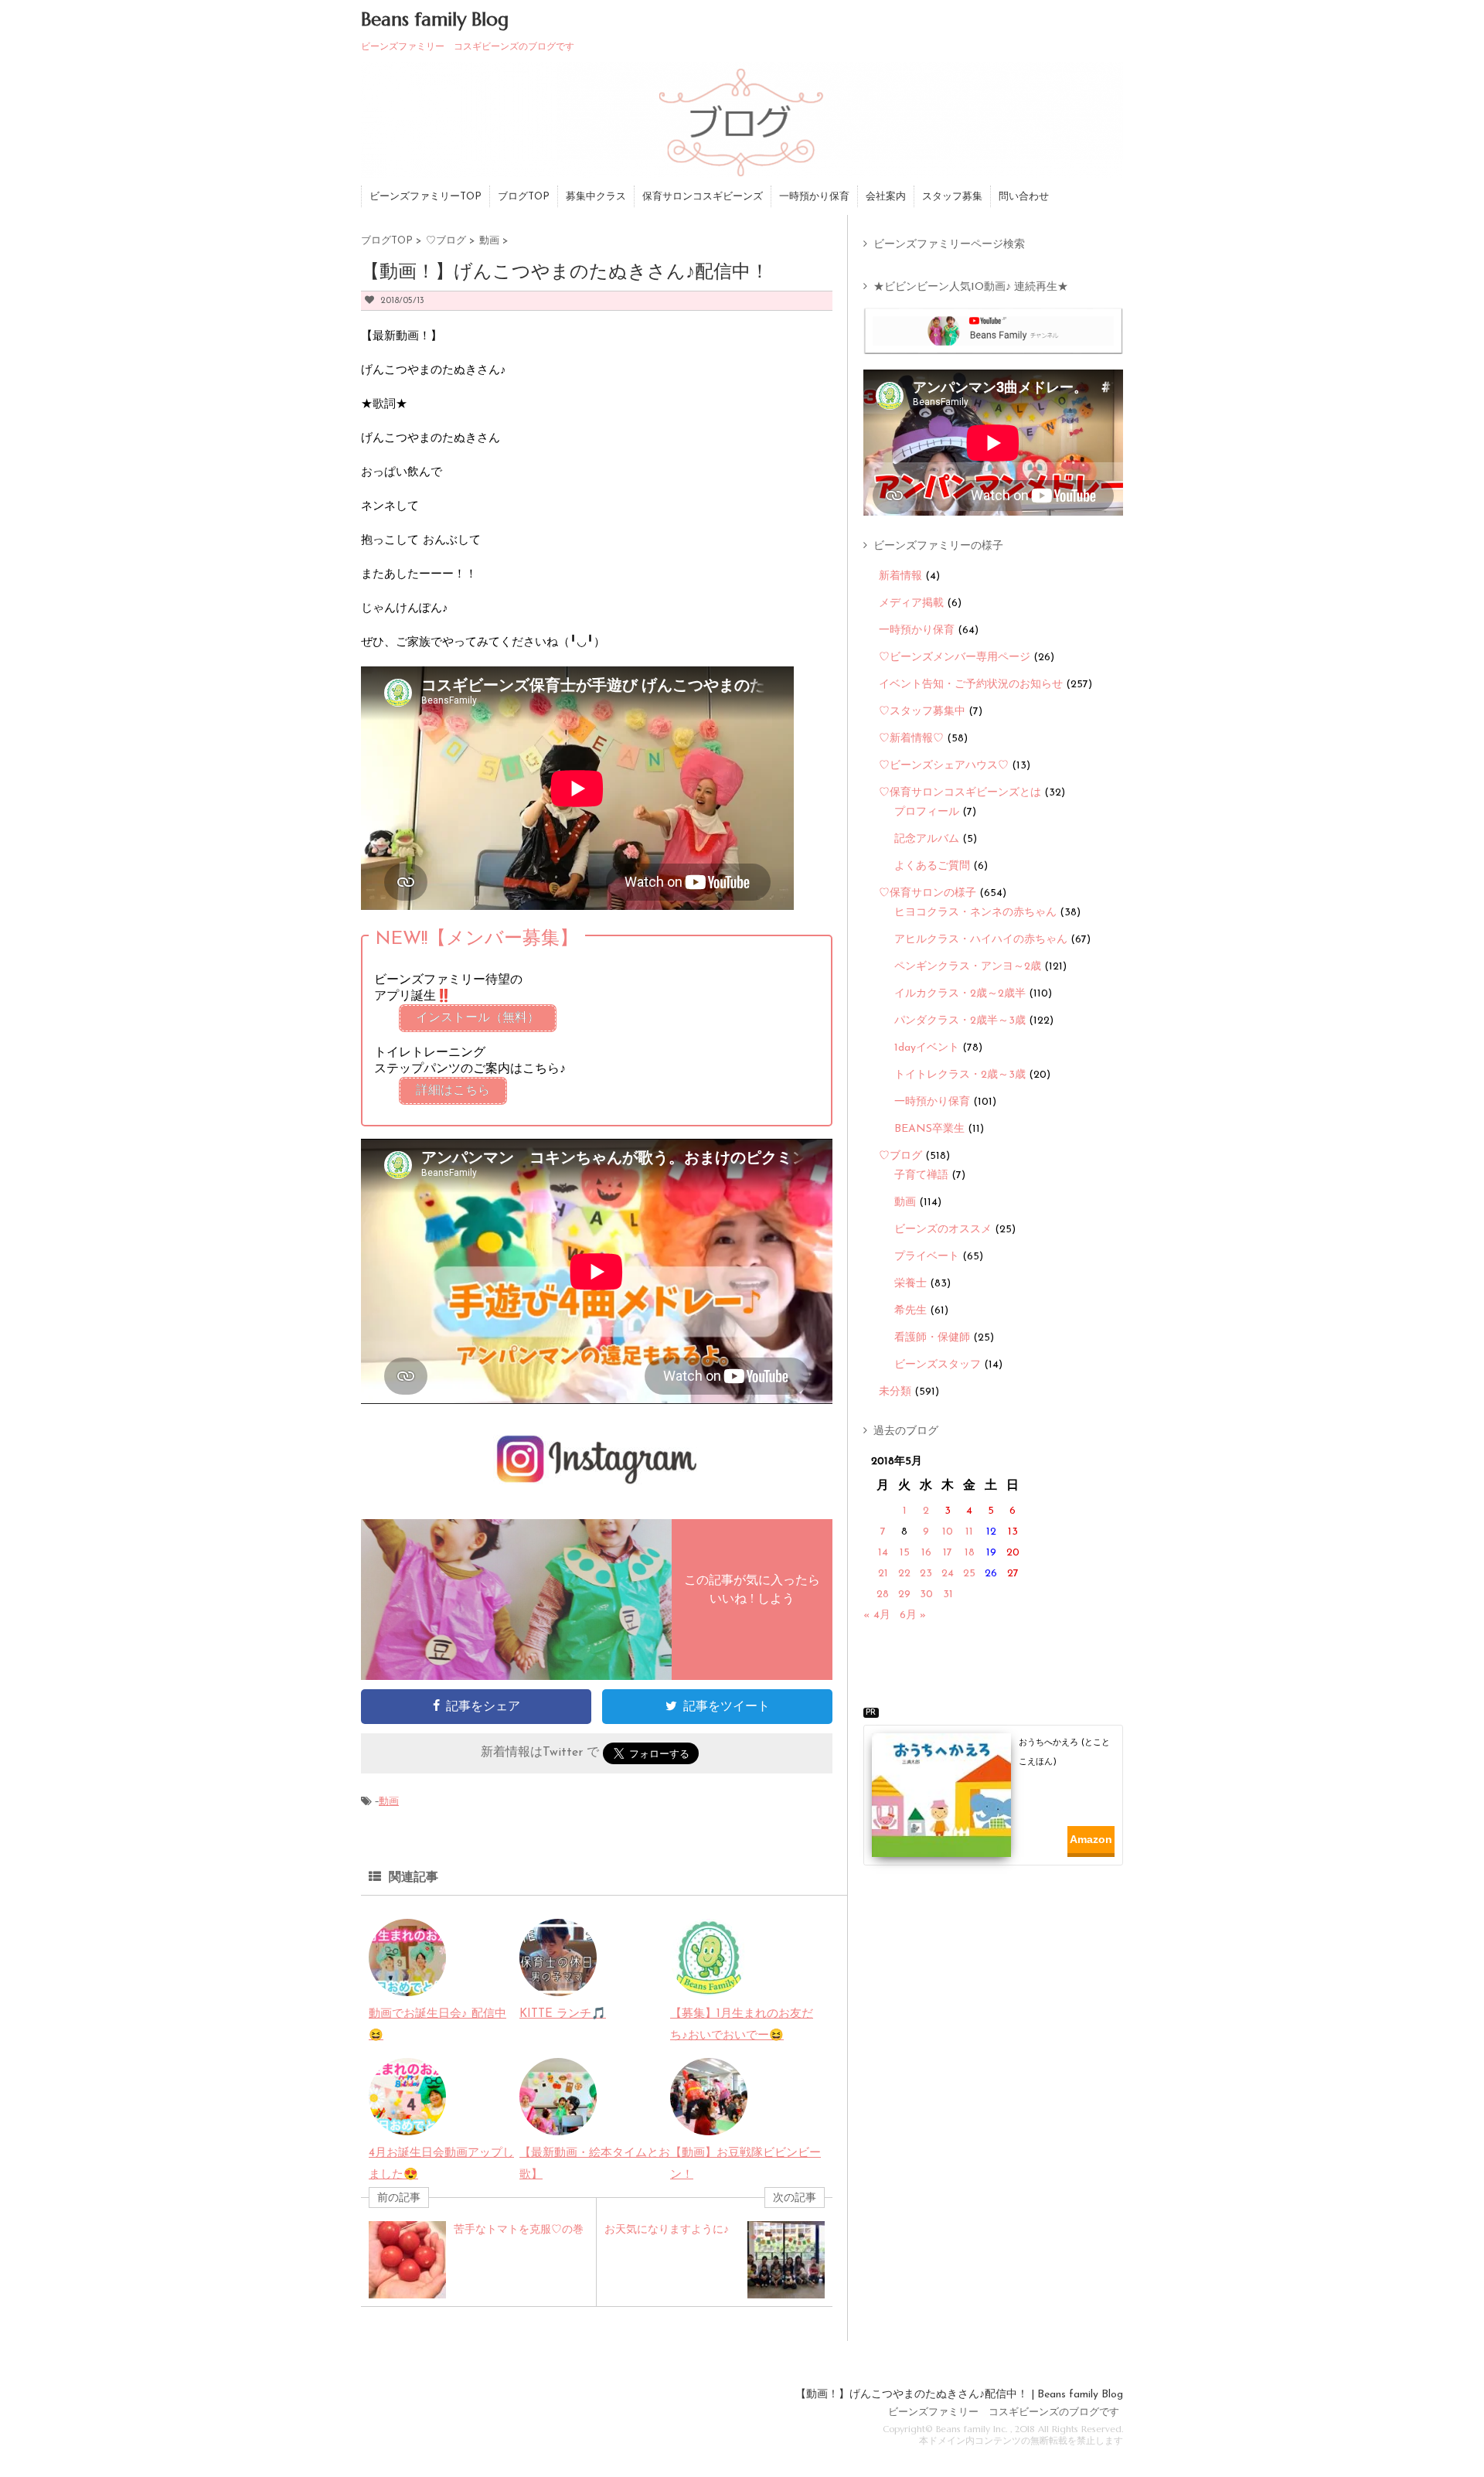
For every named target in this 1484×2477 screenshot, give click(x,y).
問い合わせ (1024, 197)
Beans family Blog (435, 19)
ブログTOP (524, 197)
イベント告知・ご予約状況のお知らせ (971, 685)
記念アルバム (927, 839)
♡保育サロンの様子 (927, 893)
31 (948, 1595)
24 (948, 1574)
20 (1013, 1553)
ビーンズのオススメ (943, 1230)
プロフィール (927, 812)
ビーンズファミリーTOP (425, 197)
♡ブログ (900, 1156)
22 (904, 1574)
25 (969, 1574)
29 (904, 1595)
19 (991, 1553)
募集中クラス (596, 197)
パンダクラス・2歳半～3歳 (960, 1021)
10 (948, 1532)
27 (1013, 1574)
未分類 (895, 1392)
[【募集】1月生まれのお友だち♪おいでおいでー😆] (709, 1985)
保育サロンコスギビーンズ (703, 197)
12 (991, 1532)
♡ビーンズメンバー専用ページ (955, 658)
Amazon (1091, 1839)
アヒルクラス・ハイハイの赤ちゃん (981, 940)
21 (883, 1574)
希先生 (910, 1311)
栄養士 (910, 1284)
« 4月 (877, 1615)
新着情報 (900, 576)
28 (883, 1595)
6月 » (913, 1615)
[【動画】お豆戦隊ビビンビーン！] (709, 2124)
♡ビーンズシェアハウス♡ (944, 766)
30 (926, 1595)
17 (948, 1553)
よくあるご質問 (932, 866)
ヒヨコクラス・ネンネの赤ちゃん (975, 913)
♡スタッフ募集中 (922, 712)
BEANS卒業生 (929, 1129)
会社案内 (886, 197)
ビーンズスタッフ (938, 1365)
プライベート (927, 1257)
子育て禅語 (921, 1175)
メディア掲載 (911, 603)
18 (970, 1553)
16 (926, 1553)
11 (969, 1532)
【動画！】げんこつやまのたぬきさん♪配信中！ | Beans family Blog (959, 2395)
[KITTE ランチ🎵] (558, 1985)
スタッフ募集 (952, 197)
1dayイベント (927, 1048)
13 (1013, 1532)
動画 (389, 1802)
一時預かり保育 (814, 197)
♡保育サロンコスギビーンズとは (960, 793)
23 (926, 1574)
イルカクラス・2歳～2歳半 (960, 994)
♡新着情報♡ (911, 739)
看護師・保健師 (932, 1338)
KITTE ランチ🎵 (563, 2014)
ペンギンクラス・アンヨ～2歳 (968, 967)
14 (883, 1553)
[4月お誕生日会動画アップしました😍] (407, 2124)
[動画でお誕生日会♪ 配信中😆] (407, 1985)
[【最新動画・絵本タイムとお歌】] (558, 2124)
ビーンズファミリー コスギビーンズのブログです (1004, 2412)
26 (991, 1574)
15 (905, 1553)
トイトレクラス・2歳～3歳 (960, 1075)
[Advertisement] (999, 1911)
